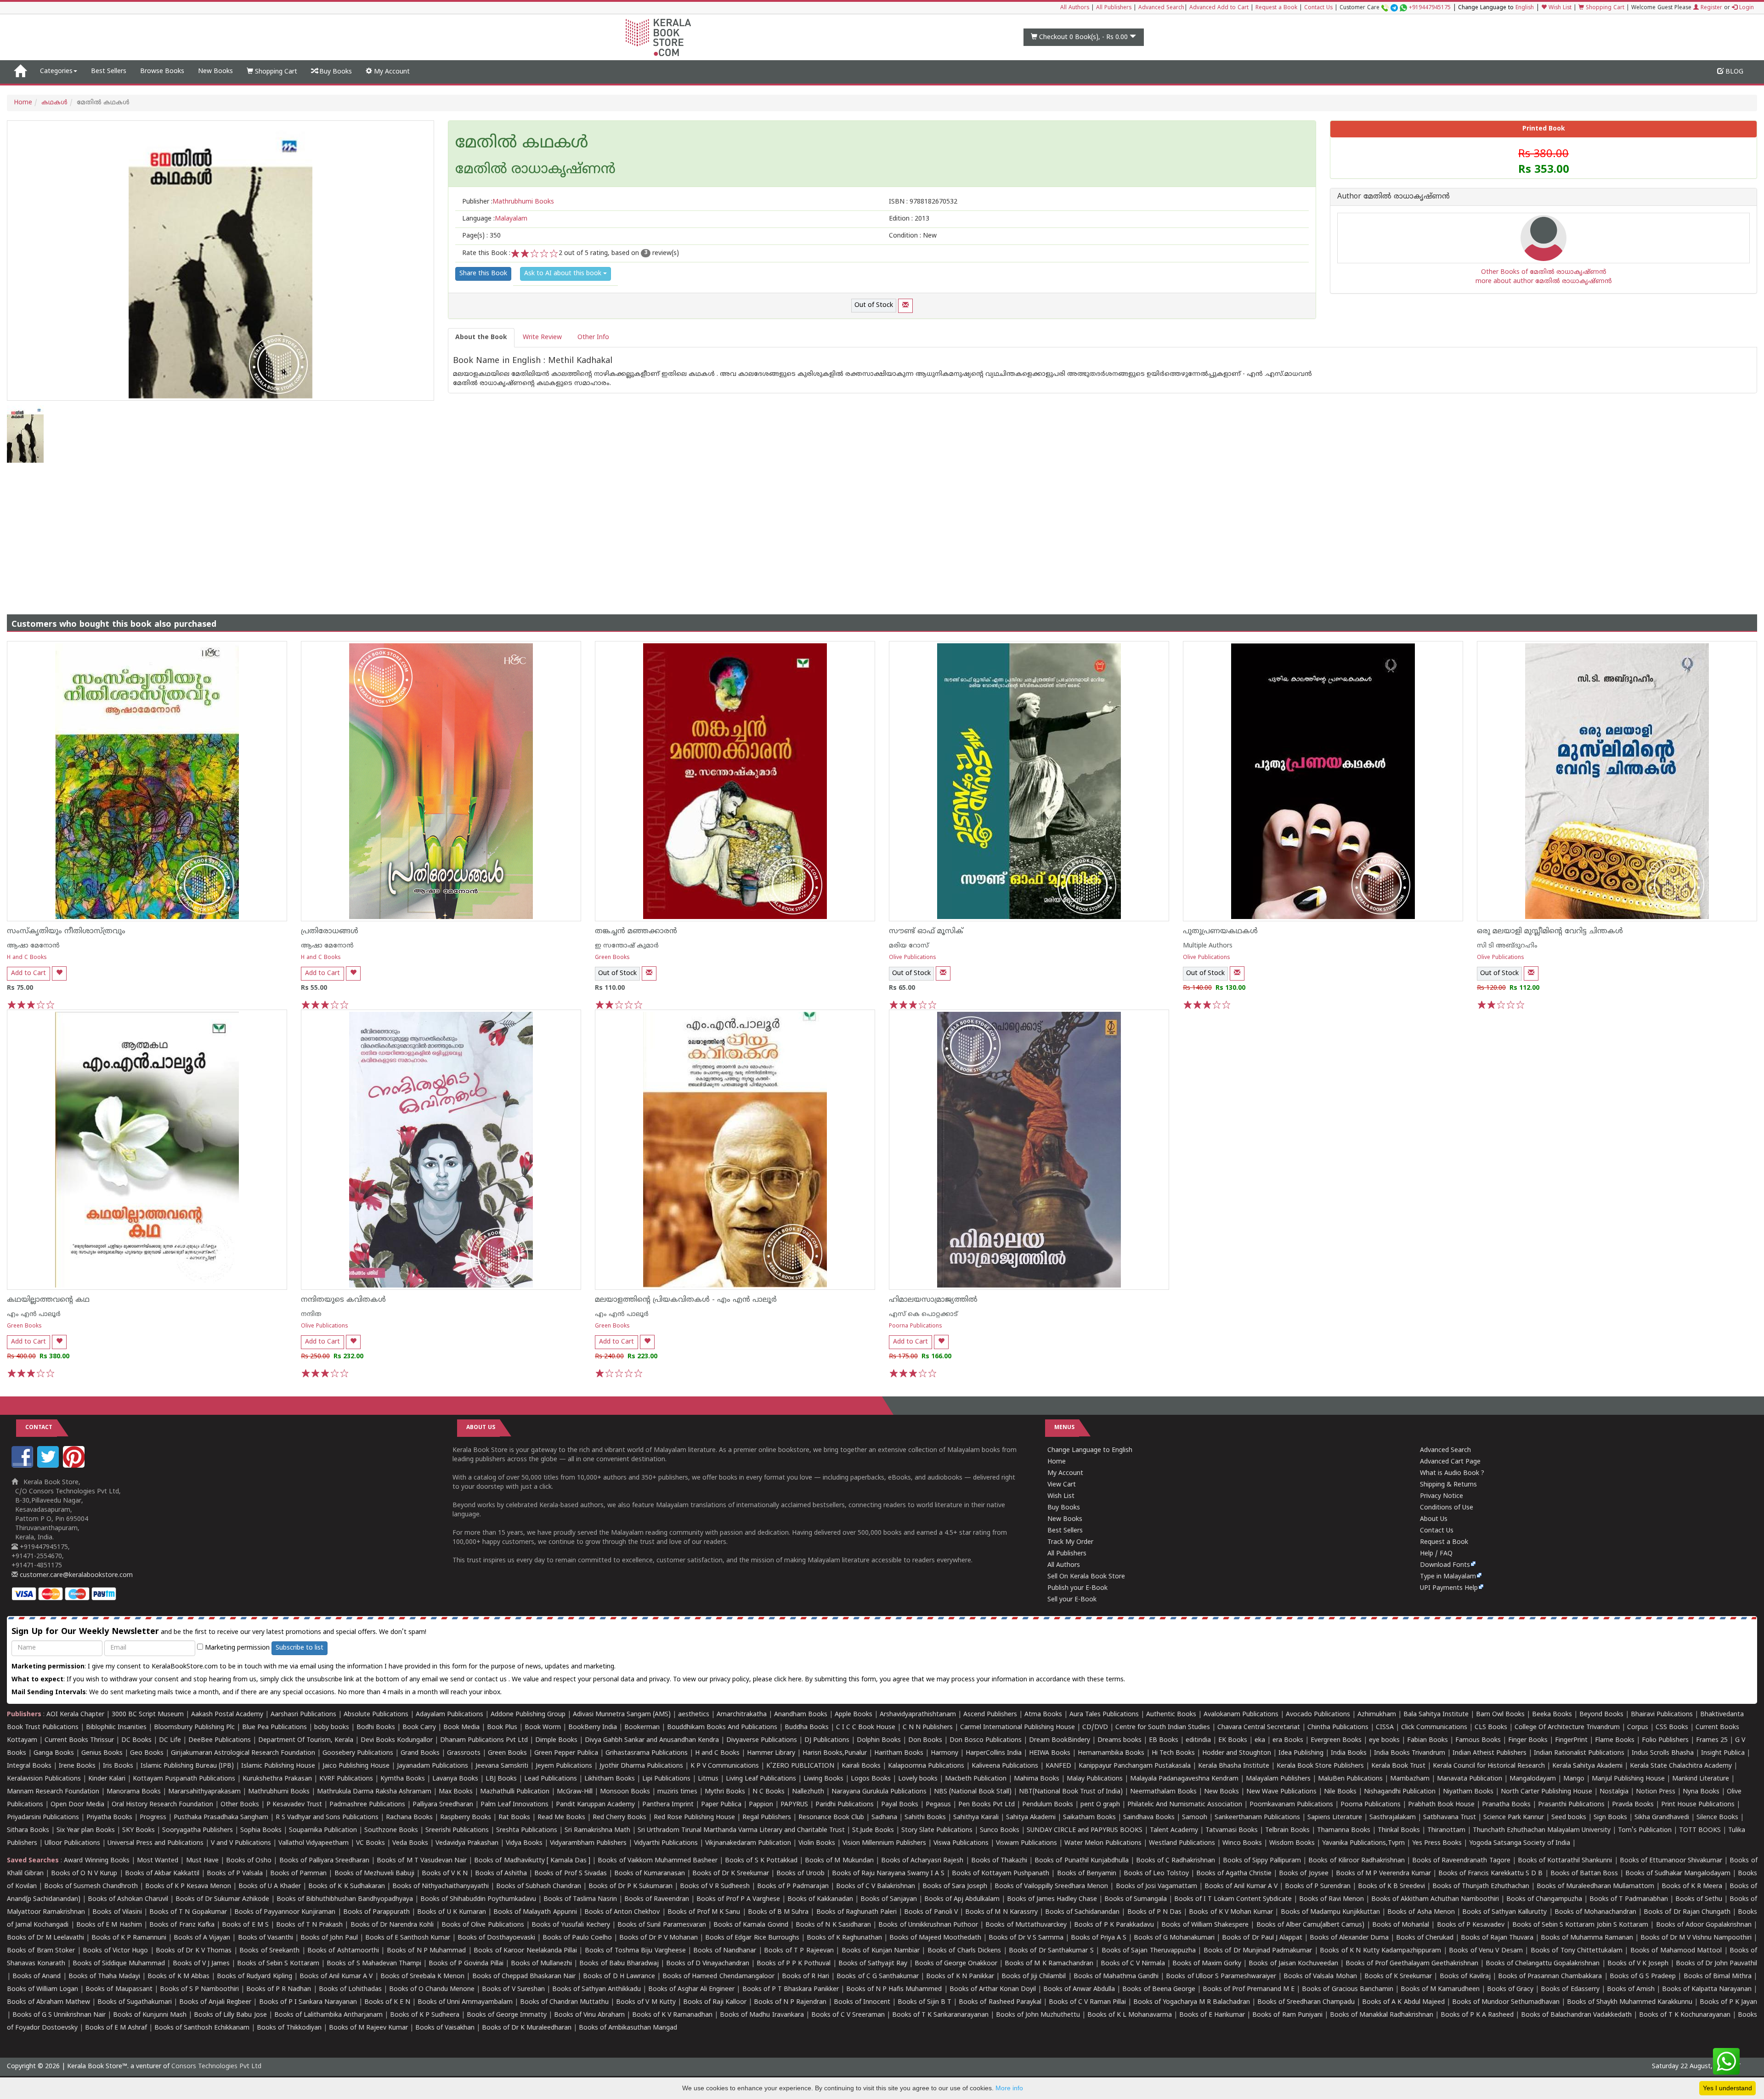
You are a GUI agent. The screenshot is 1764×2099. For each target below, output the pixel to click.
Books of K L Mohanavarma (1130, 2015)
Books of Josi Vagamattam (1156, 1886)
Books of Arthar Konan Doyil (993, 1989)
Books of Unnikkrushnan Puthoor (928, 1925)
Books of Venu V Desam (1486, 1951)
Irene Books (77, 1766)
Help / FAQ (1436, 1554)
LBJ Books (501, 1779)
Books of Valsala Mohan (1320, 1977)
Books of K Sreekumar (1398, 1977)
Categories (56, 71)
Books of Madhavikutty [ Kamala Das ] (532, 1861)
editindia (1198, 1740)
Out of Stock (874, 305)
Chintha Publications (1338, 1727)
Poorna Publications (916, 1326)
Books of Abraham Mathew (48, 2002)
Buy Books (335, 72)
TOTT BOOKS (1700, 1830)
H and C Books (27, 958)
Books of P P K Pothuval (794, 1964)
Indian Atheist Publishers (1490, 1753)
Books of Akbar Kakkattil (162, 1874)
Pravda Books (1633, 1805)
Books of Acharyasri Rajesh (922, 1861)
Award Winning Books (96, 1861)
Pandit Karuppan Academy (595, 1805)
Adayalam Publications (449, 1715)
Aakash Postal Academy (228, 1715)
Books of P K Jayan (1728, 2002)
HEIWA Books (1050, 1753)
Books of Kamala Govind (751, 1925)
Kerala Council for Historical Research (1489, 1766)
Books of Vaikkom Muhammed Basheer (658, 1861)
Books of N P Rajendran (790, 2002)
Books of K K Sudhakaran (346, 1886)
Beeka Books (1552, 1715)
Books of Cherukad (1425, 1938)
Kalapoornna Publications (926, 1766)
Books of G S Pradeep (1643, 1977)
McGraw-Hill (575, 1792)
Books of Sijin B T (924, 2002)
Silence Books (1717, 1818)
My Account (391, 72)
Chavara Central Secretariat (1259, 1727)
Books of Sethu (1699, 1899)
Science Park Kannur (1514, 1818)
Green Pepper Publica (566, 1753)
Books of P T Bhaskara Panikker (791, 1989)
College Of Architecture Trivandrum (1567, 1727)
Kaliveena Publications (1005, 1766)
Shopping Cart (1604, 8)
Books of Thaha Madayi (104, 1977)
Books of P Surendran (1318, 1886)
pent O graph (1100, 1805)
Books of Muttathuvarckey (1026, 1925)
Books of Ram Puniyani (1287, 2015)
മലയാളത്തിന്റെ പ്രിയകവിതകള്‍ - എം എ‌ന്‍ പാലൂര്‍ (686, 1300)
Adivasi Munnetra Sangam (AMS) (622, 1715)
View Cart (1062, 1485)
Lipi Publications (666, 1779)
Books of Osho (249, 1861)
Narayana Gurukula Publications (879, 1792)
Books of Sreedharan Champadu (1306, 2002)
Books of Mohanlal (1401, 1925)
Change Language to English (1090, 1450)
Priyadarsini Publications (43, 1818)
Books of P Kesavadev (1471, 1925)
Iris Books (118, 1766)
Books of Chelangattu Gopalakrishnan (1543, 1964)
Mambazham (1410, 1779)
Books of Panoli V (931, 1912)
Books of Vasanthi (266, 1938)
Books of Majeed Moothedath (935, 1938)
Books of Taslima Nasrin (580, 1899)
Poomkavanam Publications (1291, 1805)
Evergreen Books (1336, 1740)
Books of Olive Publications (483, 1925)
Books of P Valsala (235, 1874)
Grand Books (420, 1753)
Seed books (1569, 1818)
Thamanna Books (1344, 1830)
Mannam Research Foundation (53, 1792)
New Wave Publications (1281, 1792)
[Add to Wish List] (59, 973)
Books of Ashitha (501, 1874)
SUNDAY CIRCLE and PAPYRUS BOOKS (1085, 1830)
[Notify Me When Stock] (905, 306)
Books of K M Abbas (178, 1977)
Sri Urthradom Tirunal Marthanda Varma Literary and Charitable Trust (741, 1830)
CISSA (1385, 1727)
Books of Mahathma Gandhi (1116, 1977)
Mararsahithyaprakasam (204, 1792)
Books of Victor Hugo (115, 1951)
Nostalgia (1614, 1792)
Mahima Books (1037, 1779)
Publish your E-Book (1077, 1588)
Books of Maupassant (119, 1989)
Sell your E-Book (1072, 1600)
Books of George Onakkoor (956, 1964)
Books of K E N (387, 2002)
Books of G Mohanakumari (1174, 1938)
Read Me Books (561, 1818)
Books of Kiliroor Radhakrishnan (1356, 1861)
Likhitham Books (610, 1779)
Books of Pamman (298, 1874)
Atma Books (1043, 1715)
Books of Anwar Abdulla (1079, 1989)
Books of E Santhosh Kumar (408, 1938)
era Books (1288, 1740)
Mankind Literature (1701, 1779)
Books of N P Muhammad (427, 1951)
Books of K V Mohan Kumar (1231, 1912)
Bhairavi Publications (1662, 1715)
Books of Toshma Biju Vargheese (635, 1951)
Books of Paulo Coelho (577, 1938)
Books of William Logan (42, 1989)
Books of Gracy (1510, 1989)
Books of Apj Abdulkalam (962, 1899)
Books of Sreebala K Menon (423, 1977)
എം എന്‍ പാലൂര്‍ (34, 1314)
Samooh (1195, 1818)
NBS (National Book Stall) (973, 1792)
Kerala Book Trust (1398, 1766)
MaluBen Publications (1350, 1779)
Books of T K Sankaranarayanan (940, 2015)
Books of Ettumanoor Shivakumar (1671, 1861)
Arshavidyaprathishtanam (918, 1715)
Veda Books (410, 1843)
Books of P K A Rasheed (1477, 2015)
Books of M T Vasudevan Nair (422, 1861)
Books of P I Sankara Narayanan (308, 2002)
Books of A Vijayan (202, 1938)
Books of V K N (445, 1874)
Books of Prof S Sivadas (570, 1874)
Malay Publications (1095, 1779)
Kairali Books (861, 1766)
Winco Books (1242, 1843)
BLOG (1733, 72)
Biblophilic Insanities (116, 1727)
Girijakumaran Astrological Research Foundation (243, 1753)
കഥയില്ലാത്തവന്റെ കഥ (48, 1300)
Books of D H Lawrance (619, 1977)
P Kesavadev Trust (294, 1805)
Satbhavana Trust (1450, 1818)
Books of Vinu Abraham (589, 2015)
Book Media (461, 1727)
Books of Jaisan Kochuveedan (1293, 1964)
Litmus (708, 1779)
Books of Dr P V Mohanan (659, 1938)
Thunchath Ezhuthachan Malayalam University (1542, 1830)
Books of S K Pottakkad (761, 1861)
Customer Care (1395, 8)
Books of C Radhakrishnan (1176, 1861)
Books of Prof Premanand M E (1249, 1989)
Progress (153, 1818)
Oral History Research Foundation (162, 1805)
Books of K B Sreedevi (1391, 1886)
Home (23, 103)
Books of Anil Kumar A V (1241, 1886)
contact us (492, 1680)
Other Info (593, 338)
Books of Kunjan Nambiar (881, 1951)
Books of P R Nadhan (279, 1989)
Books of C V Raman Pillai (1087, 2002)
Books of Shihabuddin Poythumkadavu (478, 1899)
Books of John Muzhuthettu (1038, 2015)
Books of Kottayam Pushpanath (1001, 1874)
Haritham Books (899, 1753)
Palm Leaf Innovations (514, 1805)
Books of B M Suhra (778, 1912)
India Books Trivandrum (1410, 1753)
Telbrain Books (1287, 1830)
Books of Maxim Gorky (1207, 1964)
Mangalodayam (1533, 1779)
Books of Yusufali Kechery (571, 1925)
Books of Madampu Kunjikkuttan (1330, 1912)
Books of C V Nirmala (1133, 1964)
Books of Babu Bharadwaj (619, 1964)
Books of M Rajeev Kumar (368, 2028)
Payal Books (900, 1805)
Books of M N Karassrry (1001, 1912)
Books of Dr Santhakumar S (1051, 1951)
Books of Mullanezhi (541, 1964)
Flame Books (1615, 1740)
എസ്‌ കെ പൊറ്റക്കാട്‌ (923, 1314)
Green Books (612, 958)
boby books (332, 1727)
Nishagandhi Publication (1400, 1792)
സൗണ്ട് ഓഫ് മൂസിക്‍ (926, 931)
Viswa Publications (961, 1843)
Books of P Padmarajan (793, 1886)
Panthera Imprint (668, 1805)
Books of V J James (201, 1964)
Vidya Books (524, 1843)
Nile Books (1340, 1792)
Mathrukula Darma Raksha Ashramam (374, 1792)
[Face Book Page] (23, 1466)
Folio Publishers (1665, 1740)
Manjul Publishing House (1628, 1779)
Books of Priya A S (1099, 1938)
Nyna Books (1701, 1792)
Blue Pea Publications (274, 1727)
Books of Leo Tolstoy (1156, 1874)
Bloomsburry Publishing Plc (194, 1727)
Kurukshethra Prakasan (277, 1779)
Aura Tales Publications (1104, 1715)
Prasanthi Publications (1571, 1805)
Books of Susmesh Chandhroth (91, 1886)
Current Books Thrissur (79, 1740)
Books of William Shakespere (1205, 1925)
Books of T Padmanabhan (1629, 1899)
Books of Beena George (1159, 1989)
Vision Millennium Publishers (884, 1843)
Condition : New (913, 236)
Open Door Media (77, 1805)
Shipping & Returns (1448, 1485)
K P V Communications (725, 1766)
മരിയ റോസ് (909, 946)
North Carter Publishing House (1546, 1792)
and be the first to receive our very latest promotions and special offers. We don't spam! (219, 1632)
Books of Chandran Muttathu (564, 2002)
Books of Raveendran (657, 1899)
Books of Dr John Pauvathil (1716, 1964)
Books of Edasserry (1570, 1989)
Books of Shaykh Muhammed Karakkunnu (1630, 2002)
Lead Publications (551, 1779)
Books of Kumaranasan (650, 1874)
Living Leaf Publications (761, 1779)
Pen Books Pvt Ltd (987, 1805)
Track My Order (1070, 1542)
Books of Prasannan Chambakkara (1550, 1977)
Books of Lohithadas (350, 1989)
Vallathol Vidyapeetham (314, 1843)
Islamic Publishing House (278, 1766)
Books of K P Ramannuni (129, 1938)
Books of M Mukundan (839, 1861)
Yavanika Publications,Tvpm (1363, 1843)
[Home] (20, 72)
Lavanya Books (455, 1779)
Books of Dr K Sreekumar (731, 1874)
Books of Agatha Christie (1234, 1874)
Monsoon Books (625, 1792)
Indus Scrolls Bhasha (1663, 1753)
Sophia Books (261, 1830)
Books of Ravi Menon (1331, 1899)
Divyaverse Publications (762, 1740)
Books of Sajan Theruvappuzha (1149, 1951)
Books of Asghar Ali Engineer (691, 1989)
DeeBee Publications (220, 1740)
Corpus (1638, 1727)
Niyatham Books (1468, 1792)
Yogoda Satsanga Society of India (1520, 1843)
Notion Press (1656, 1792)
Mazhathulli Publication (515, 1792)
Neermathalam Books (1163, 1792)
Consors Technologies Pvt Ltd (216, 2067)
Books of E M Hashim (109, 1925)
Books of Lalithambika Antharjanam (328, 2015)
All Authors (1075, 8)
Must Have (202, 1861)
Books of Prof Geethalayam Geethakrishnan (1412, 1964)
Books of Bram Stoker (41, 1951)
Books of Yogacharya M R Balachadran (1192, 2002)
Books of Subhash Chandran (539, 1886)
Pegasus (938, 1805)
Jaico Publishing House (356, 1766)
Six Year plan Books (86, 1830)
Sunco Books (1000, 1830)
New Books (215, 71)
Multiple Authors (1208, 946)
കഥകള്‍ (54, 103)
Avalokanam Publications (1241, 1715)
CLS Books (1491, 1727)
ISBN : (923, 202)
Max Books (456, 1792)
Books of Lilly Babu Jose (230, 2015)
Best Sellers (109, 71)
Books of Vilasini (117, 1912)
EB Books (1164, 1740)
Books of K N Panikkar (960, 1977)
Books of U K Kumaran (452, 1912)
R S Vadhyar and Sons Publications (327, 1818)
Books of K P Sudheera (425, 2015)
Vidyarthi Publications (666, 1843)
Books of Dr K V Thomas (194, 1951)
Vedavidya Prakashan (467, 1843)
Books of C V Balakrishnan (876, 1886)
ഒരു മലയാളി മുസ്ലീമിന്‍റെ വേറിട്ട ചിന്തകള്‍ (1550, 931)
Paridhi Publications (845, 1805)
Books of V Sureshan (513, 1989)
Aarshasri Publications (303, 1715)
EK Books (1233, 1740)
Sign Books (1610, 1818)
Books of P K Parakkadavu (1114, 1925)
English (1525, 8)
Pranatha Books (1506, 1805)
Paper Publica (721, 1805)
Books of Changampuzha (1544, 1899)
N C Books (769, 1792)
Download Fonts (1445, 1565)
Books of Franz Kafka (182, 1925)
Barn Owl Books (1500, 1715)
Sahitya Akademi (1031, 1818)
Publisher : (508, 202)
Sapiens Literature (1335, 1818)
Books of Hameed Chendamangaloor (718, 1977)
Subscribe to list (300, 1648)
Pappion (761, 1805)
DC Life (170, 1740)
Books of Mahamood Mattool (1676, 1951)
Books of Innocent (862, 2002)
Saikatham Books (1089, 1818)
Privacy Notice (1442, 1496)
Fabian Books (1428, 1740)
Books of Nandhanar (725, 1951)
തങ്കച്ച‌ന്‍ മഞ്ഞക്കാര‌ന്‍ (636, 931)
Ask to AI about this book (564, 274)
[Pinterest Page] (75, 1466)
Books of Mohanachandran (1595, 1912)
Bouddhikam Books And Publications (722, 1727)
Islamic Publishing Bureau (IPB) (187, 1766)
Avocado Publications (1318, 1715)
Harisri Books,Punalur (835, 1753)
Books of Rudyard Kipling (254, 1977)
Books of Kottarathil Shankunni (1565, 1861)
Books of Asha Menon (1421, 1912)
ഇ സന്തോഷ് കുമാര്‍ (627, 946)
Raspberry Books (466, 1818)
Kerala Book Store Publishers (1320, 1766)
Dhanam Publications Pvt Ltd (484, 1740)
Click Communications (1434, 1727)
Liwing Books (823, 1779)
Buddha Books (807, 1727)
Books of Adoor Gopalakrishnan (1704, 1925)
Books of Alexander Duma (1349, 1938)
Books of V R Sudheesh (715, 1886)
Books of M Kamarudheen (1440, 1989)
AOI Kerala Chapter (75, 1715)
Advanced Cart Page (1450, 1462)
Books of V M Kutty (646, 2002)
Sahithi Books (925, 1818)
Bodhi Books (376, 1727)
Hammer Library (771, 1753)
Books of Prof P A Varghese (738, 1899)
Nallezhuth (808, 1792)
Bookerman (642, 1727)
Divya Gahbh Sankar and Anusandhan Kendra (652, 1740)
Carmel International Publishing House (1018, 1727)
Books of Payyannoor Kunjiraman (285, 1912)
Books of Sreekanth (269, 1951)
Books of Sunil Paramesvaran (662, 1925)
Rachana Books (409, 1818)
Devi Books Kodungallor (397, 1740)
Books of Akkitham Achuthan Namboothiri (1435, 1899)
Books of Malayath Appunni (535, 1912)
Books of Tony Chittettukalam (1577, 1951)
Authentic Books (1171, 1715)
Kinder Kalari (107, 1779)
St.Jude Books (873, 1830)
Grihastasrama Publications (647, 1753)
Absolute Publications (376, 1715)
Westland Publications (1183, 1843)
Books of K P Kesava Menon (188, 1886)
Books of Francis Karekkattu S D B (1490, 1874)
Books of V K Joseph (1638, 1964)
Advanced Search (1161, 8)
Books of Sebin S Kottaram (278, 1964)
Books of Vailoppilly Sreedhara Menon (1051, 1886)
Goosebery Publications (358, 1753)
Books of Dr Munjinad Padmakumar (1258, 1951)
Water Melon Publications (1103, 1843)
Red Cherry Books (619, 1818)
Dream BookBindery (1060, 1740)
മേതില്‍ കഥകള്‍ (522, 144)
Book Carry (419, 1727)
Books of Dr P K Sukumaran (630, 1886)
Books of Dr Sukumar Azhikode (222, 1899)
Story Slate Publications (937, 1830)
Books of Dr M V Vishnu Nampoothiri (1696, 1938)
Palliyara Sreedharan (443, 1805)
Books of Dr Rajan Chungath (1687, 1912)
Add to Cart (28, 973)
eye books (1384, 1740)
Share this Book (483, 274)
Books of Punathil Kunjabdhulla (1081, 1861)
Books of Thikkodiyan (289, 2028)
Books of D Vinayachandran (708, 1964)
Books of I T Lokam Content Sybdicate (1233, 1899)
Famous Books (1478, 1740)
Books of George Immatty (507, 2015)
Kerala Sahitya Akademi (1587, 1766)
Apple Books (854, 1715)
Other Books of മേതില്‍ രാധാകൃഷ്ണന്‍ (1544, 272)
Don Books (925, 1740)
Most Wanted (158, 1861)
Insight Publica (1723, 1753)
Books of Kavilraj (1465, 1977)
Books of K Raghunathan (844, 1938)
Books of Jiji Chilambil (1034, 1977)
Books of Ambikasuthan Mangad (628, 2028)
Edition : (909, 219)
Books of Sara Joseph (955, 1886)
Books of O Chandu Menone (432, 1989)
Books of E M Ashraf (116, 2028)
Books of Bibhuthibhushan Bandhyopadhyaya (345, 1899)
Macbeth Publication (976, 1779)
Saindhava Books (1149, 1818)
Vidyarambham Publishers (588, 1843)
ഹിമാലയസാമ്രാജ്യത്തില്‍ (933, 1300)
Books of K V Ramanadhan (672, 2015)
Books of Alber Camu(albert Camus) (1311, 1925)
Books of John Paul (329, 1938)
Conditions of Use (1447, 1508)
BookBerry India (593, 1727)
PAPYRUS (794, 1805)
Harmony (944, 1753)
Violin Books (817, 1843)
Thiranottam (1446, 1830)
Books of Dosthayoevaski (496, 1938)
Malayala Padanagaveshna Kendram (1184, 1779)
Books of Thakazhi (999, 1861)
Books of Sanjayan (889, 1899)
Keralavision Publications (44, 1779)
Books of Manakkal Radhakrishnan (1382, 2015)
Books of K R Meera (1692, 1886)
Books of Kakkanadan (820, 1899)
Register (1710, 8)
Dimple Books (556, 1740)
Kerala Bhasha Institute (1234, 1766)
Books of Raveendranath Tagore (1461, 1861)
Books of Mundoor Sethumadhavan (1506, 2002)
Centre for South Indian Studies (1163, 1727)
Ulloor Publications (72, 1843)
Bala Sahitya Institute (1436, 1715)
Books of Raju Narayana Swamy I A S (888, 1874)
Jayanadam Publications (433, 1766)
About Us (1434, 1519)
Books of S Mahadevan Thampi (374, 1964)
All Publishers (1114, 8)
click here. (789, 1680)
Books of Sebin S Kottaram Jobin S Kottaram (1580, 1925)
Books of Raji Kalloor (715, 2002)
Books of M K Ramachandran (1049, 1964)
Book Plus (502, 1727)
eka (1260, 1740)
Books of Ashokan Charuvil (128, 1899)
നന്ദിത (311, 1314)
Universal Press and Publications (155, 1843)
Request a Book (1276, 8)
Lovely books (918, 1779)
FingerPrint (1571, 1740)
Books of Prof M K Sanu (704, 1912)
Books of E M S (245, 1925)
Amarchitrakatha (742, 1715)
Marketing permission (236, 1648)
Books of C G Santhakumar (878, 1977)
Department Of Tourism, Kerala (306, 1740)
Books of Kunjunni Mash (150, 2015)
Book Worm (543, 1727)
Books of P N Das (1155, 1912)
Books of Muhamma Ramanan (1587, 1938)
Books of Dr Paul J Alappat (1262, 1938)
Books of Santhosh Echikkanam (202, 2028)
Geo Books (147, 1753)
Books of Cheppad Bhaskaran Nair (524, 1977)
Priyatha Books (109, 1818)
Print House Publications (1698, 1805)
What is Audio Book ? (1452, 1473)
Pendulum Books (1048, 1805)
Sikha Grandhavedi (1662, 1818)
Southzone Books (391, 1830)
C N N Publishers (928, 1727)
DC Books (136, 1740)
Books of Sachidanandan (1082, 1912)
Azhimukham (1377, 1715)
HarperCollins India (994, 1753)
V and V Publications (241, 1843)
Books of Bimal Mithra (1718, 1977)
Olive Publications (913, 958)
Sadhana (884, 1818)
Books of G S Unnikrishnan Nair (59, 2015)
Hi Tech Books (1173, 1753)
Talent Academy (1174, 1830)
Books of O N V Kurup (84, 1874)
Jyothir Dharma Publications (641, 1766)
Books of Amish (1631, 1989)
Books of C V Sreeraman (848, 2015)
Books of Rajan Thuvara (1497, 1938)
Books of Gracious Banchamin (1347, 1989)
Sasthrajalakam (1393, 1818)
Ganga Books (54, 1753)
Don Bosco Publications (986, 1740)
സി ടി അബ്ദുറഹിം (1507, 946)
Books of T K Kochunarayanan (1685, 2015)
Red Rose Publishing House (694, 1818)
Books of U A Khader (270, 1886)
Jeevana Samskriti (502, 1766)
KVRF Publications (346, 1779)
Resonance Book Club (831, 1818)
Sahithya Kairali (976, 1818)
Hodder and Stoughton (1237, 1753)
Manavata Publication (1470, 1779)
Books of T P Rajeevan (799, 1951)
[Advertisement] (882, 532)
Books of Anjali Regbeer (215, 2002)
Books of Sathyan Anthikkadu (596, 1989)
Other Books (240, 1805)
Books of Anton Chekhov (622, 1912)
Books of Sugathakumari (135, 2002)
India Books (1349, 1753)
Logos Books (871, 1779)
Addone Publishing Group (528, 1715)
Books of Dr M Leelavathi (45, 1938)
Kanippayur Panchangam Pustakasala (1135, 1766)
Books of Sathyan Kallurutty (1504, 1912)
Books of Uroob (800, 1874)
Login (1746, 8)
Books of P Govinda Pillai (466, 1964)
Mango (1574, 1779)
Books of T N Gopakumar (188, 1912)
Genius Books (102, 1753)
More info (1009, 2088)
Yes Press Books (1437, 1843)
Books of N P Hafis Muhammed (894, 1989)
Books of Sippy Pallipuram (1262, 1861)
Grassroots (464, 1753)
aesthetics (694, 1715)
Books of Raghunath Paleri (857, 1912)
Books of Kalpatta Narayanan (1707, 1989)
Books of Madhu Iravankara (762, 2015)
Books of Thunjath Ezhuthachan (1481, 1886)
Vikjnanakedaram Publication (748, 1843)
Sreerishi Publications (457, 1830)
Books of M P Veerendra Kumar (1383, 1874)
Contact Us (1318, 8)
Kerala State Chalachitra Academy (1681, 1766)
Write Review (542, 338)
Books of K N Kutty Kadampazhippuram (1380, 1951)
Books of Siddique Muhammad (119, 1964)
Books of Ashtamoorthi (343, 1951)
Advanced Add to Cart (1219, 8)
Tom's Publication (1645, 1830)
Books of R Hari (806, 1977)
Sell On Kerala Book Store (1086, 1577)
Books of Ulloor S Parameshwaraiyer (1221, 1977)
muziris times (677, 1792)
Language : (495, 219)
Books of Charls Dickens (964, 1951)
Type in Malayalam (1448, 1577)
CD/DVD (1095, 1727)
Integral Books (29, 1766)
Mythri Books (725, 1792)
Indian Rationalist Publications (1579, 1753)
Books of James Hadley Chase (1052, 1899)
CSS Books (1672, 1727)
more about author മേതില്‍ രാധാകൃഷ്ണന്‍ (1544, 281)
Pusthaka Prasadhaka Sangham (221, 1818)
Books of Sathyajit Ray (873, 1964)
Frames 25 (1712, 1740)
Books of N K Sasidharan (833, 1925)
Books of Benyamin (1087, 1874)
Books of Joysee (1303, 1874)
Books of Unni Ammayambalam (465, 2002)
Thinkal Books (1399, 1830)
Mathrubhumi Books (279, 1792)
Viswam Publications (1026, 1843)
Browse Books (162, 71)
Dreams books (1119, 1740)
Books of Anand (37, 1977)
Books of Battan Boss (1584, 1874)
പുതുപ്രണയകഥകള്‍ (1220, 931)
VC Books (370, 1843)
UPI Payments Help (1449, 1588)
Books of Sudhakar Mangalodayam (1678, 1874)
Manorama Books (134, 1792)
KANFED (1058, 1766)
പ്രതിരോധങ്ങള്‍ (330, 931)
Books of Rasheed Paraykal (1000, 2002)
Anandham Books (801, 1715)
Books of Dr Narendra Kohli (392, 1925)
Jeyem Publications (564, 1766)
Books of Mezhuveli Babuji (374, 1874)
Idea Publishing (1301, 1753)
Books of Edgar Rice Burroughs (752, 1938)
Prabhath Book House (1441, 1805)
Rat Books (514, 1818)
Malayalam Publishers (1278, 1779)
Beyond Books (1601, 1715)
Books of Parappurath (376, 1912)
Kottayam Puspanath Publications (184, 1779)
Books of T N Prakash (309, 1925)
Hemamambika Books (1111, 1753)
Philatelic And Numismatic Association (1185, 1805)
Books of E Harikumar (1212, 2015)
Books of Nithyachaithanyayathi (441, 1886)
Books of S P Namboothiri (199, 1989)
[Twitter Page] (49, 1466)
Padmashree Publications (367, 1805)
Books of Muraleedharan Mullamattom (1595, 1886)
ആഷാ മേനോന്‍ (33, 946)
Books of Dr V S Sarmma (1026, 1938)
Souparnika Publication (323, 1830)
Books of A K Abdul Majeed (1403, 2002)
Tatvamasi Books (1232, 1830)
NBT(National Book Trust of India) (1071, 1792)
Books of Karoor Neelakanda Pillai (525, 1951)
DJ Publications (827, 1740)
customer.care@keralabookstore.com (75, 1575)
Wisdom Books (1292, 1843)
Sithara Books (28, 1830)
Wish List (1559, 8)
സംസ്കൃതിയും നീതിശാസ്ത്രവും (66, 931)
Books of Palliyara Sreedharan (324, 1861)
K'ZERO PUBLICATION (800, 1766)
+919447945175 (1430, 8)
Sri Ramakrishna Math (597, 1830)
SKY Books (139, 1830)
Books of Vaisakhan (445, 2028)
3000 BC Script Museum (148, 1715)
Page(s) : (481, 236)
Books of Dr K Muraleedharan (527, 2028)
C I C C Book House (866, 1727)
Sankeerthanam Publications (1257, 1818)
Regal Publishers (767, 1818)
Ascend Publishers (990, 1715)
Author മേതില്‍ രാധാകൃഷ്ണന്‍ (1394, 197)
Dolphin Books (879, 1740)
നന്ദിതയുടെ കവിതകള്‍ (343, 1300)
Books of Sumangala (1136, 1899)
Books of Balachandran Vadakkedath (1576, 2015)
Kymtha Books (403, 1779)
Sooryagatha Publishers (198, 1830)
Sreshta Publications (527, 1830)
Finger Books (1528, 1740)
